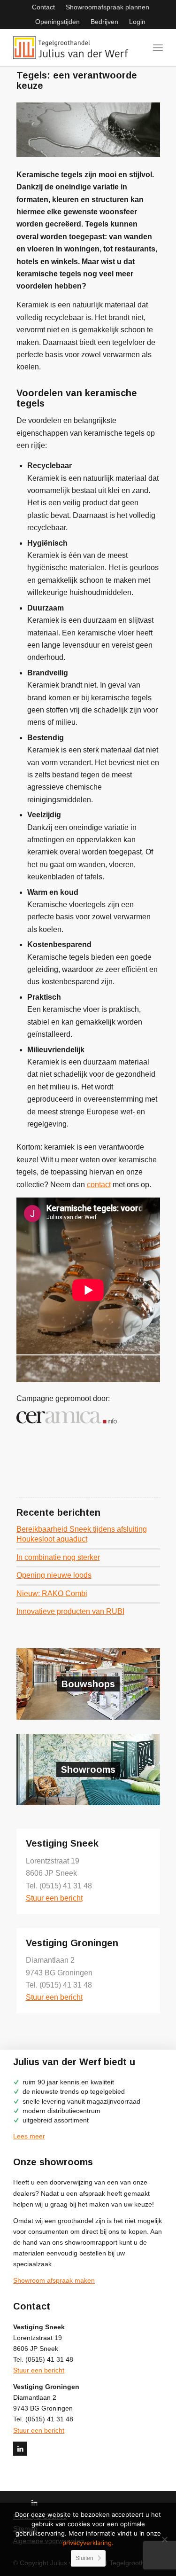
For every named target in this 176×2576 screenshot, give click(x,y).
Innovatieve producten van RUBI (70, 1611)
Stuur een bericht (54, 1898)
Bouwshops (88, 1684)
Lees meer (29, 2136)
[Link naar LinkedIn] (20, 2449)
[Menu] (158, 47)
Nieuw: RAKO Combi (52, 1593)
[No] (164, 2539)
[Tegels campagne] (88, 130)
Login (137, 22)
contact (99, 1185)
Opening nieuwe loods (54, 1575)
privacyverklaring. (88, 2543)
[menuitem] (43, 7)
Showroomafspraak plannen (107, 7)
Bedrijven (104, 22)
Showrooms (88, 1770)
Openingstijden (57, 22)
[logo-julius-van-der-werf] (73, 47)
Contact (43, 7)
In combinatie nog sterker (58, 1557)
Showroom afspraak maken (54, 2280)
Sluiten (84, 2558)
